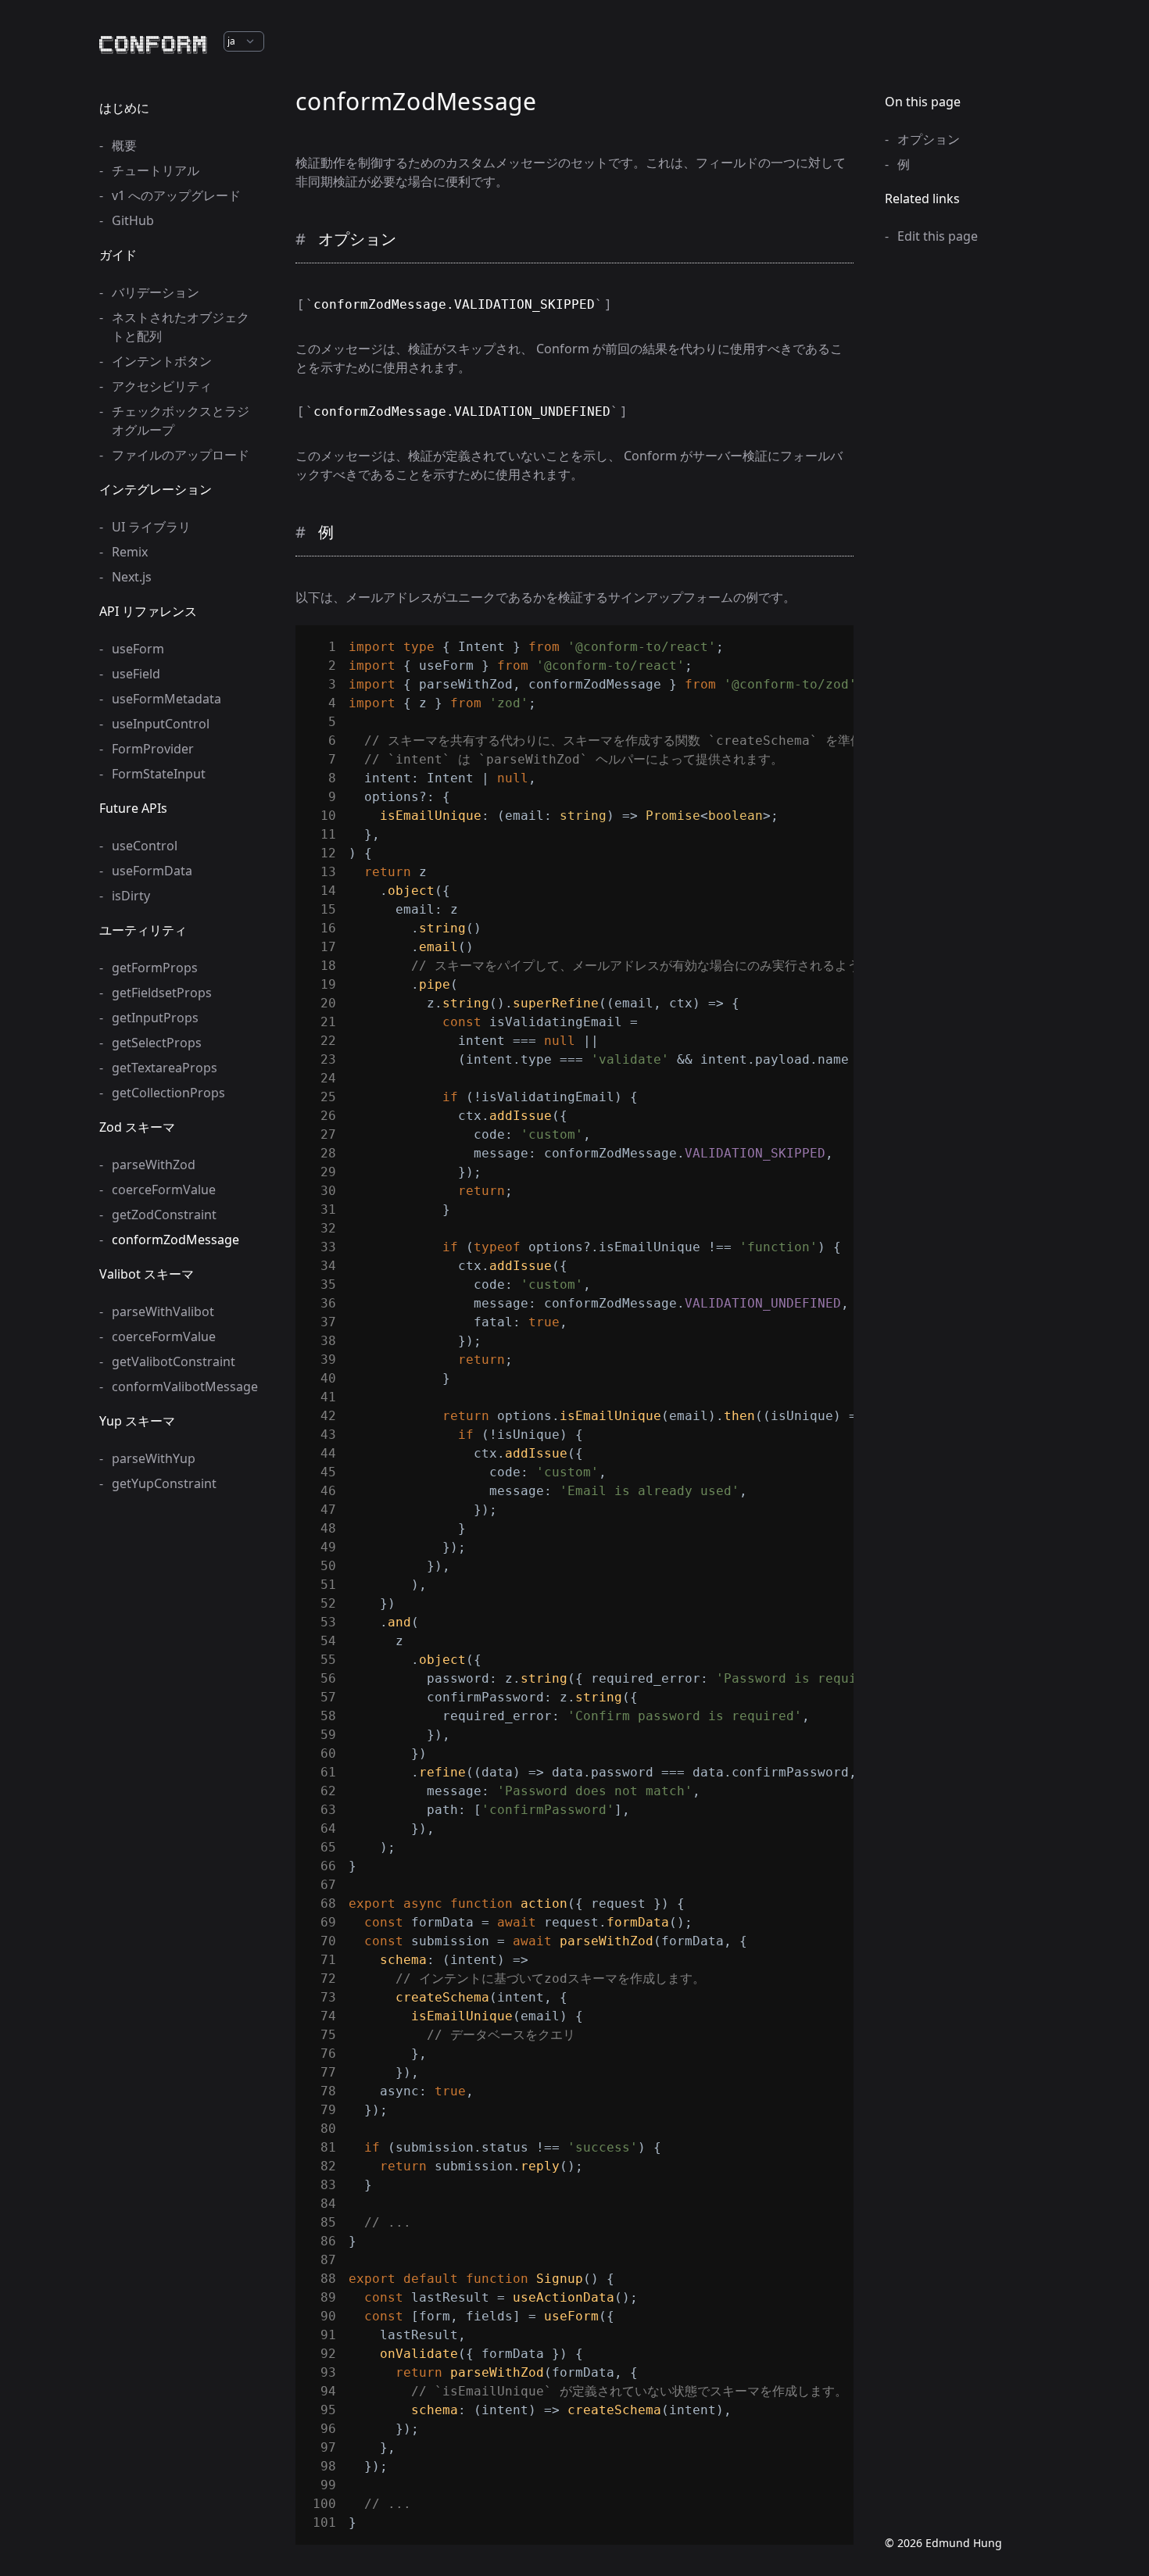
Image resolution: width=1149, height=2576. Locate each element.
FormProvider (153, 749)
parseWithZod (154, 1165)
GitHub (133, 220)
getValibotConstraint (174, 1361)
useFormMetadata (166, 699)
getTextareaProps (165, 1068)
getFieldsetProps (162, 993)
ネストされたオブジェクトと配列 (181, 327)
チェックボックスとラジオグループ (181, 420)
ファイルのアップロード (181, 455)
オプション (929, 139)
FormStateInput (159, 774)
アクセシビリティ (162, 386)
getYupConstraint (164, 1483)
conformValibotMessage (182, 1386)
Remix (130, 552)
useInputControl (161, 724)
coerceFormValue (164, 1190)
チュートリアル (156, 170)
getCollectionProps (168, 1093)
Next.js (132, 577)
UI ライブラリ (151, 527)
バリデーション (156, 292)
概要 (124, 145)
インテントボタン (162, 361)
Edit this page (938, 236)
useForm (138, 649)
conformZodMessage (175, 1240)
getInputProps (155, 1018)
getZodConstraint (164, 1215)
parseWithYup (154, 1458)
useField (136, 674)
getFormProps (155, 968)
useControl (145, 846)
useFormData (152, 871)
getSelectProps (157, 1043)
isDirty (131, 896)
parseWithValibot (163, 1311)
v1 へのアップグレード (176, 195)
